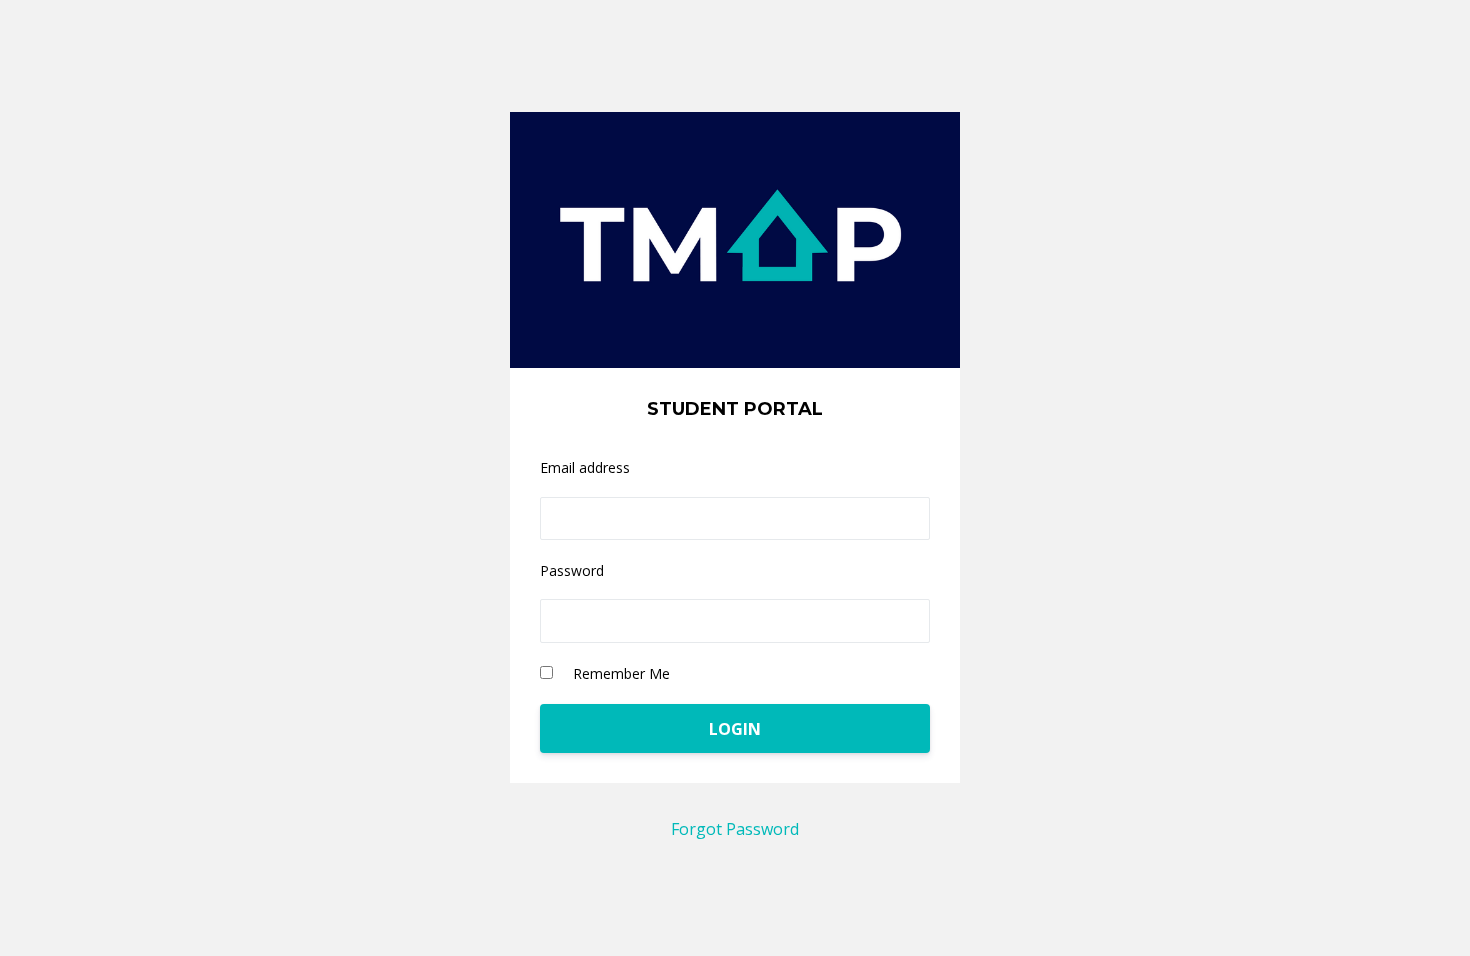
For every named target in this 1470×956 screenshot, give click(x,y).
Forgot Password (735, 829)
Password (572, 570)
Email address (585, 467)
